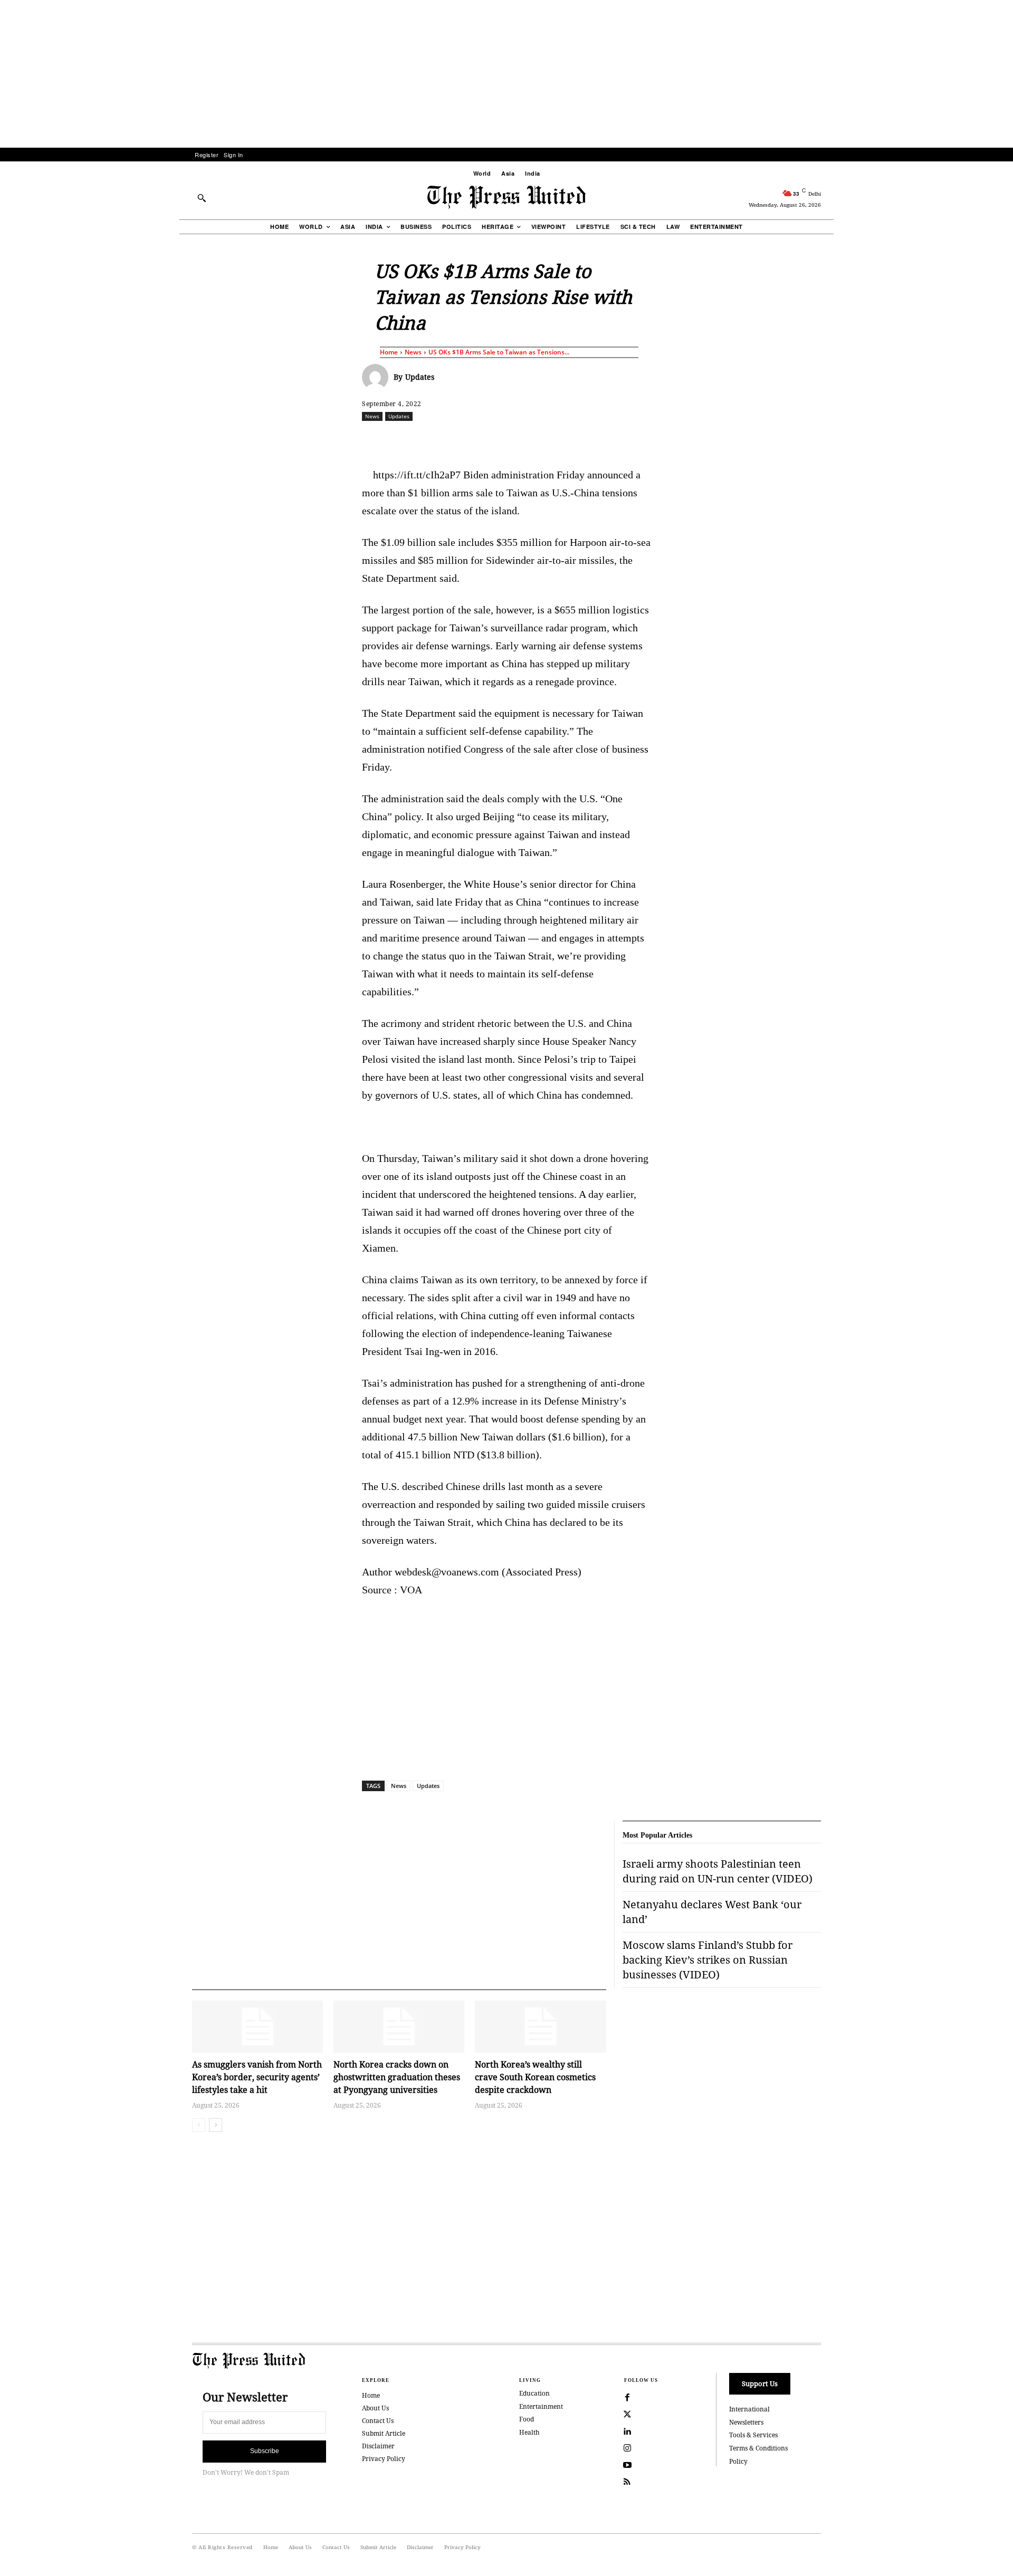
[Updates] (378, 377)
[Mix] (655, 439)
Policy (738, 2461)
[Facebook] (436, 439)
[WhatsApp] (509, 439)
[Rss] (627, 2482)
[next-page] (216, 2125)
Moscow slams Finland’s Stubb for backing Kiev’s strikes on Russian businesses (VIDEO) (708, 1960)
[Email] (582, 439)
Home (389, 352)
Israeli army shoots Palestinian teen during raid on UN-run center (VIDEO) (718, 1871)
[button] (202, 198)
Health (529, 2432)
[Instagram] (627, 2448)
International (749, 2409)
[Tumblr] (606, 439)
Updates (420, 377)
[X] (461, 439)
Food (527, 2419)
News (413, 352)
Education (534, 2393)
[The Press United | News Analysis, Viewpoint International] (506, 197)
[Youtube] (627, 2465)
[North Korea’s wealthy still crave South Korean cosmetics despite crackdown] (540, 2027)
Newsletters (746, 2422)
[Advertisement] (506, 74)
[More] (849, 439)
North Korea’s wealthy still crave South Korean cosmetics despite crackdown (535, 2077)
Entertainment (541, 2406)
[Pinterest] (558, 439)
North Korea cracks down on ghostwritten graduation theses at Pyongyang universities (397, 2077)
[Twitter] (627, 2415)
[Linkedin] (533, 439)
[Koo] (825, 439)
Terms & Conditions (758, 2448)
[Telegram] (630, 439)
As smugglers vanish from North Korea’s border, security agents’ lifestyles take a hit (257, 2077)
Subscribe (265, 2451)
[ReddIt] (485, 439)
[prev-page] (199, 2125)
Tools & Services (753, 2435)
